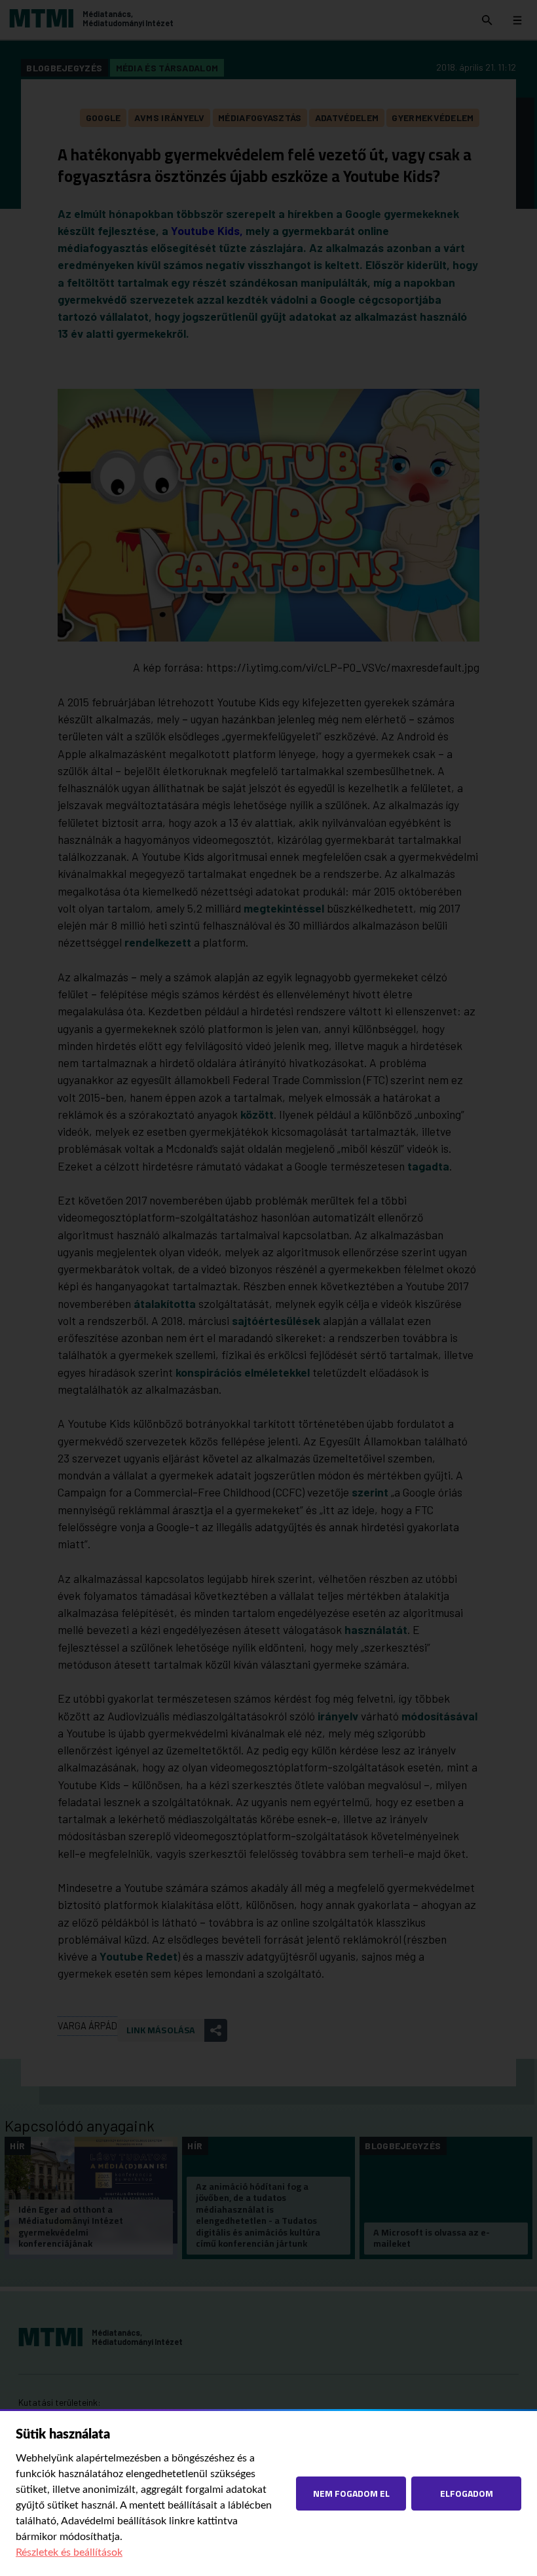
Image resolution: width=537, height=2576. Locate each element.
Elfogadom (467, 2493)
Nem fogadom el (351, 2493)
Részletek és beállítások (69, 2552)
